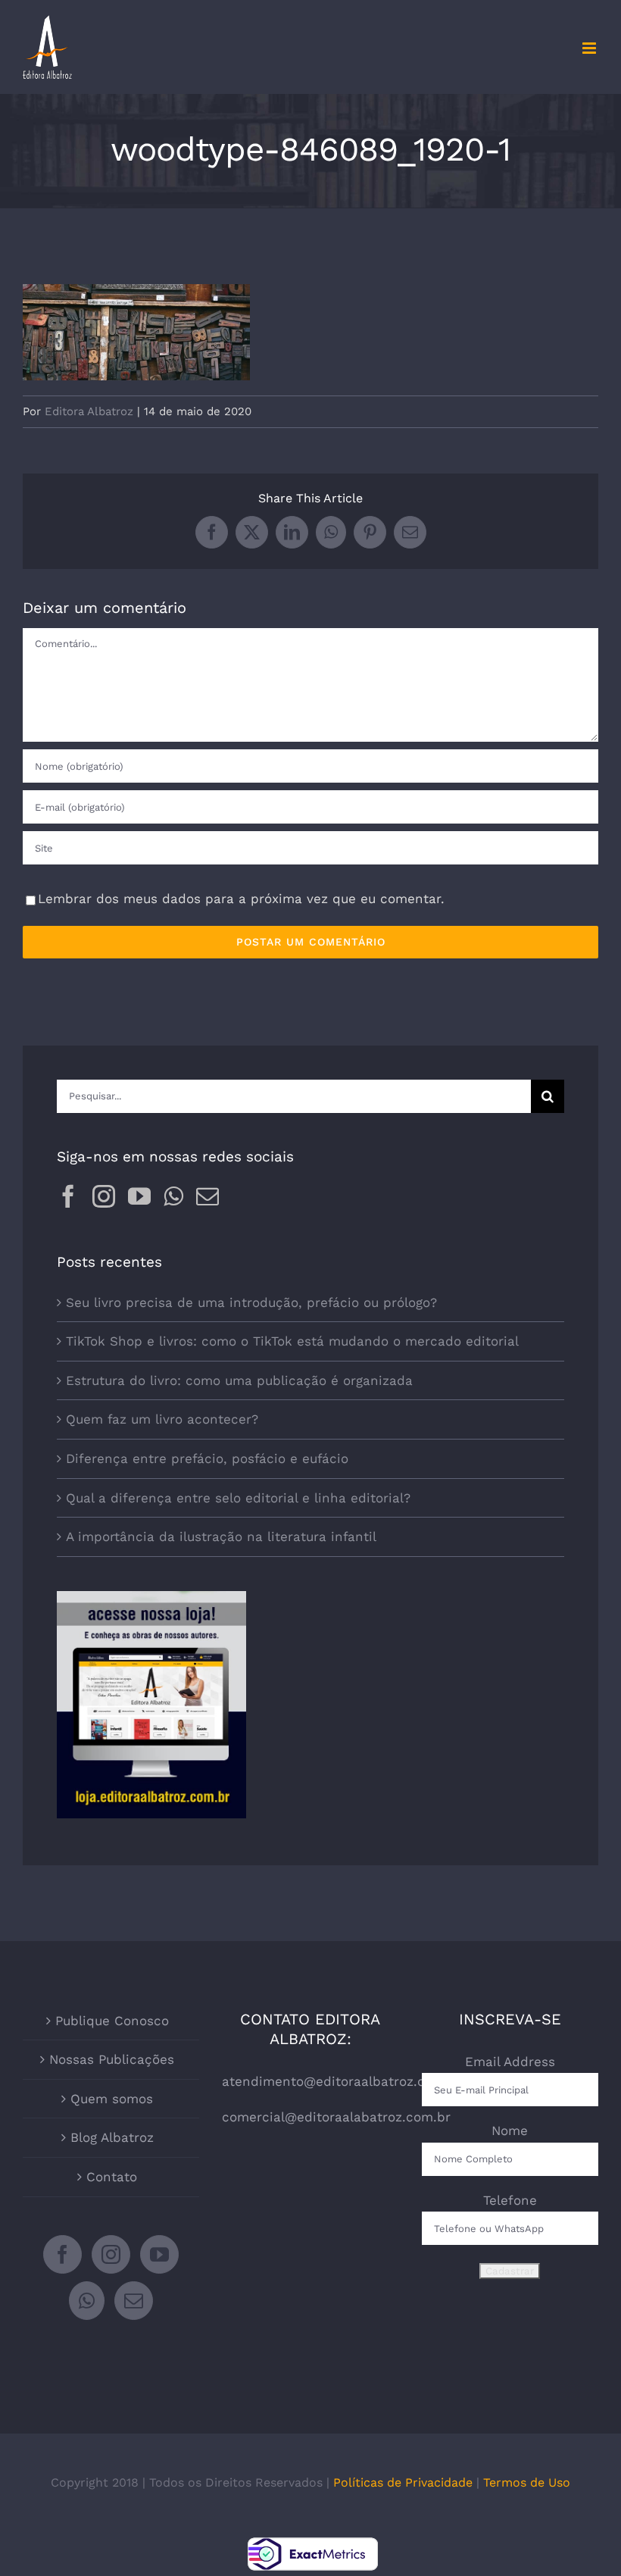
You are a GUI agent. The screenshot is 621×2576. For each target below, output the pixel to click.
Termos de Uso (527, 2482)
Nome (510, 2131)
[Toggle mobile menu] (590, 48)
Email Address (510, 2062)
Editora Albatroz (89, 411)
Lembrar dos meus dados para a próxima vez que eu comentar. (241, 899)
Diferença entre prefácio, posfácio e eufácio (207, 1458)
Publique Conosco (112, 2021)
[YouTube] (139, 1196)
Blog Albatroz (112, 2137)
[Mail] (208, 1196)
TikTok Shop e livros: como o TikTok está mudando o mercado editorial (292, 1341)
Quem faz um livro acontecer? (162, 1419)
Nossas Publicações (112, 2059)
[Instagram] (104, 1196)
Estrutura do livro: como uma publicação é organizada (239, 1380)
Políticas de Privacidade (403, 2482)
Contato (112, 2177)
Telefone (510, 2200)
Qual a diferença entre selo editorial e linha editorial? (238, 1498)
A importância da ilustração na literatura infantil (221, 1537)
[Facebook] (68, 1196)
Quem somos (112, 2099)
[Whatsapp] (173, 1196)
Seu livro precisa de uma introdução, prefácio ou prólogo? (251, 1302)
